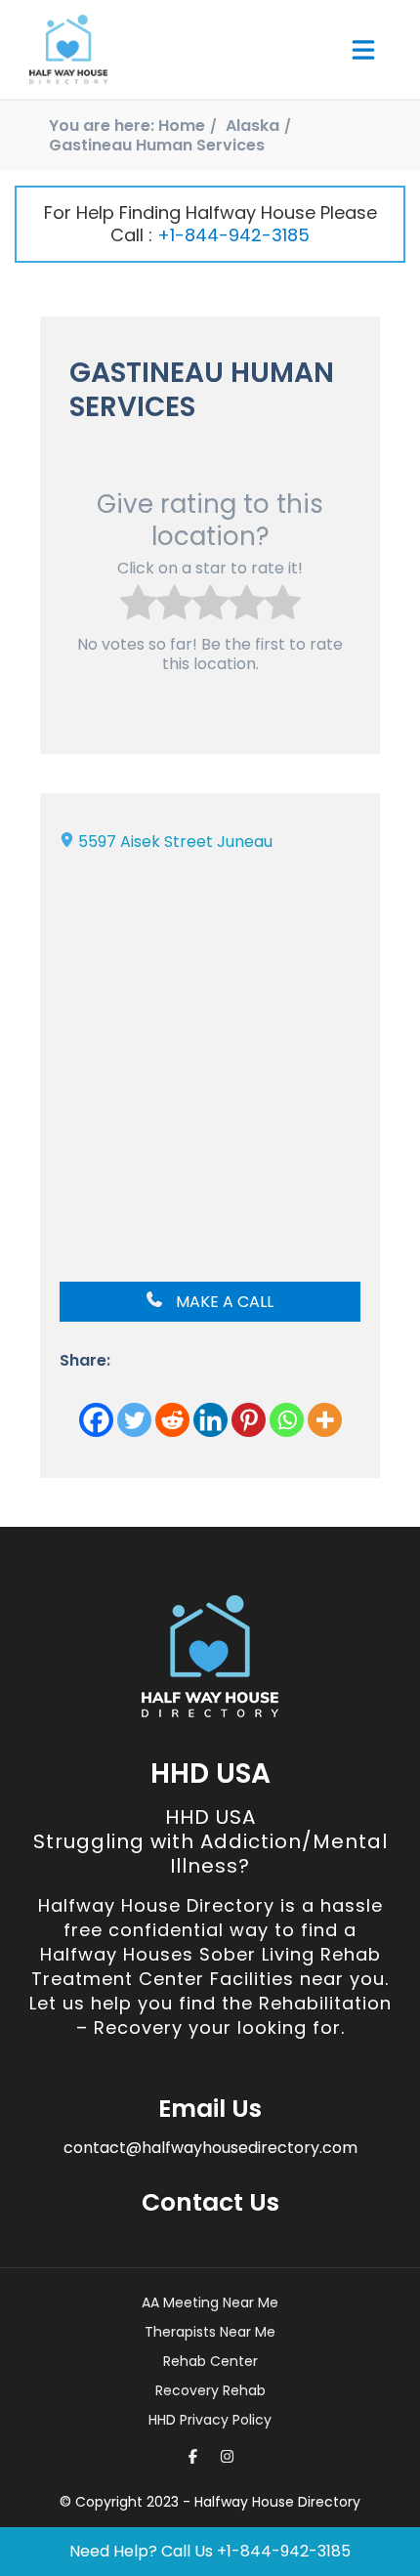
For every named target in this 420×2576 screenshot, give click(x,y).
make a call (223, 1302)
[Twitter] (134, 1420)
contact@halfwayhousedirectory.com (210, 2148)
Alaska (252, 126)
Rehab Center (210, 2361)
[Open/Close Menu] (363, 50)
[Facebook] (96, 1420)
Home (182, 126)
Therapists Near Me (210, 2332)
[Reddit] (172, 1420)
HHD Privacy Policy (210, 2420)
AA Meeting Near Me (210, 2302)
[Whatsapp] (287, 1420)
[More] (325, 1420)
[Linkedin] (210, 1420)
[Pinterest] (249, 1420)
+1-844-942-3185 (233, 235)
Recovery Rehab (210, 2390)
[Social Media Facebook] (193, 2456)
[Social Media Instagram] (227, 2456)
